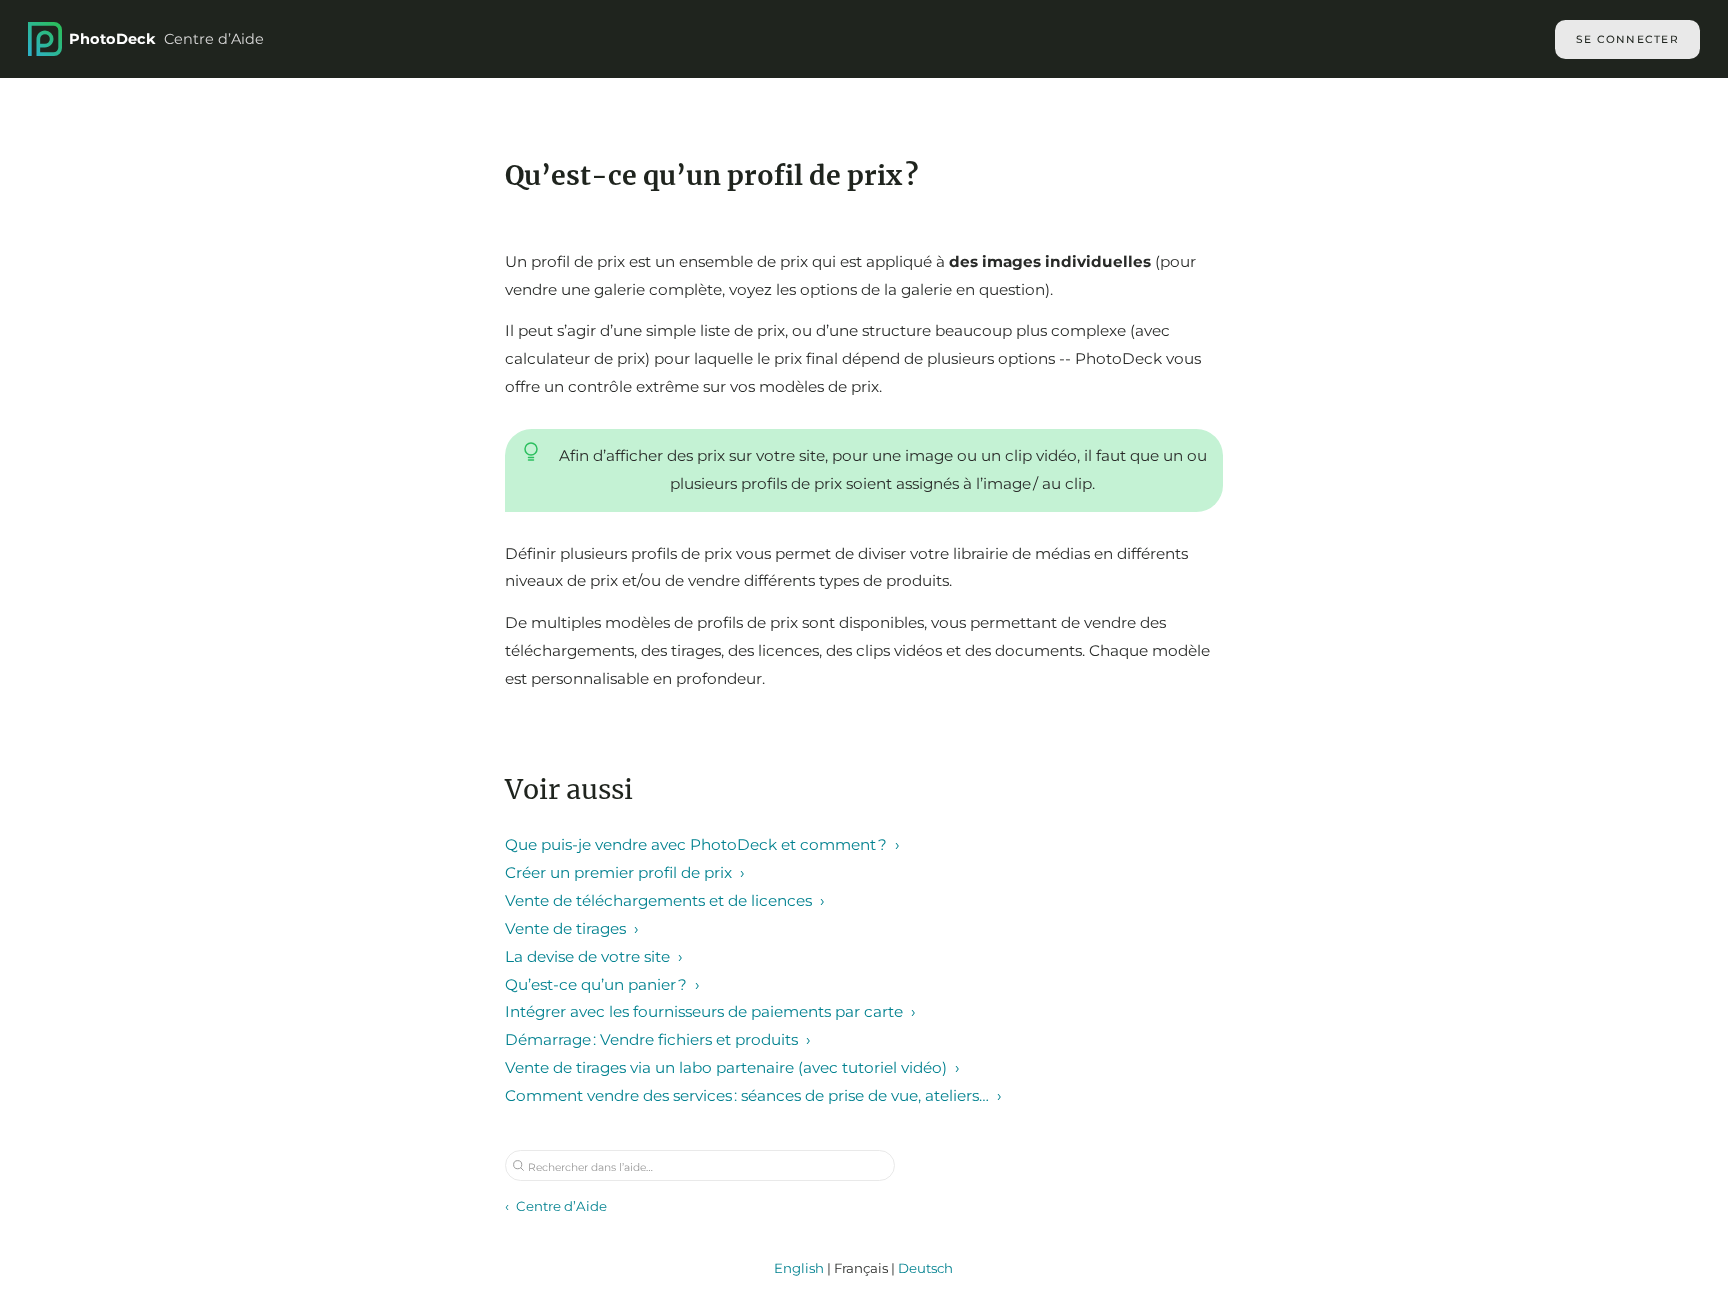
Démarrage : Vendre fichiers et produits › (658, 1039)
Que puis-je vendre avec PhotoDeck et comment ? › (702, 844)
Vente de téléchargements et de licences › (665, 900)
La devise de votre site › (594, 956)
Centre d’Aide (166, 39)
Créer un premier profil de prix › (625, 872)
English (799, 1268)
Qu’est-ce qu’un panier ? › (602, 984)
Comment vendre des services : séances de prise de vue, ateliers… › (753, 1095)
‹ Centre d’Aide (556, 1206)
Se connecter (1627, 39)
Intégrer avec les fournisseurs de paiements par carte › (710, 1011)
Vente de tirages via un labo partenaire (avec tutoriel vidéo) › (732, 1067)
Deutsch (925, 1268)
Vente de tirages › (572, 928)
